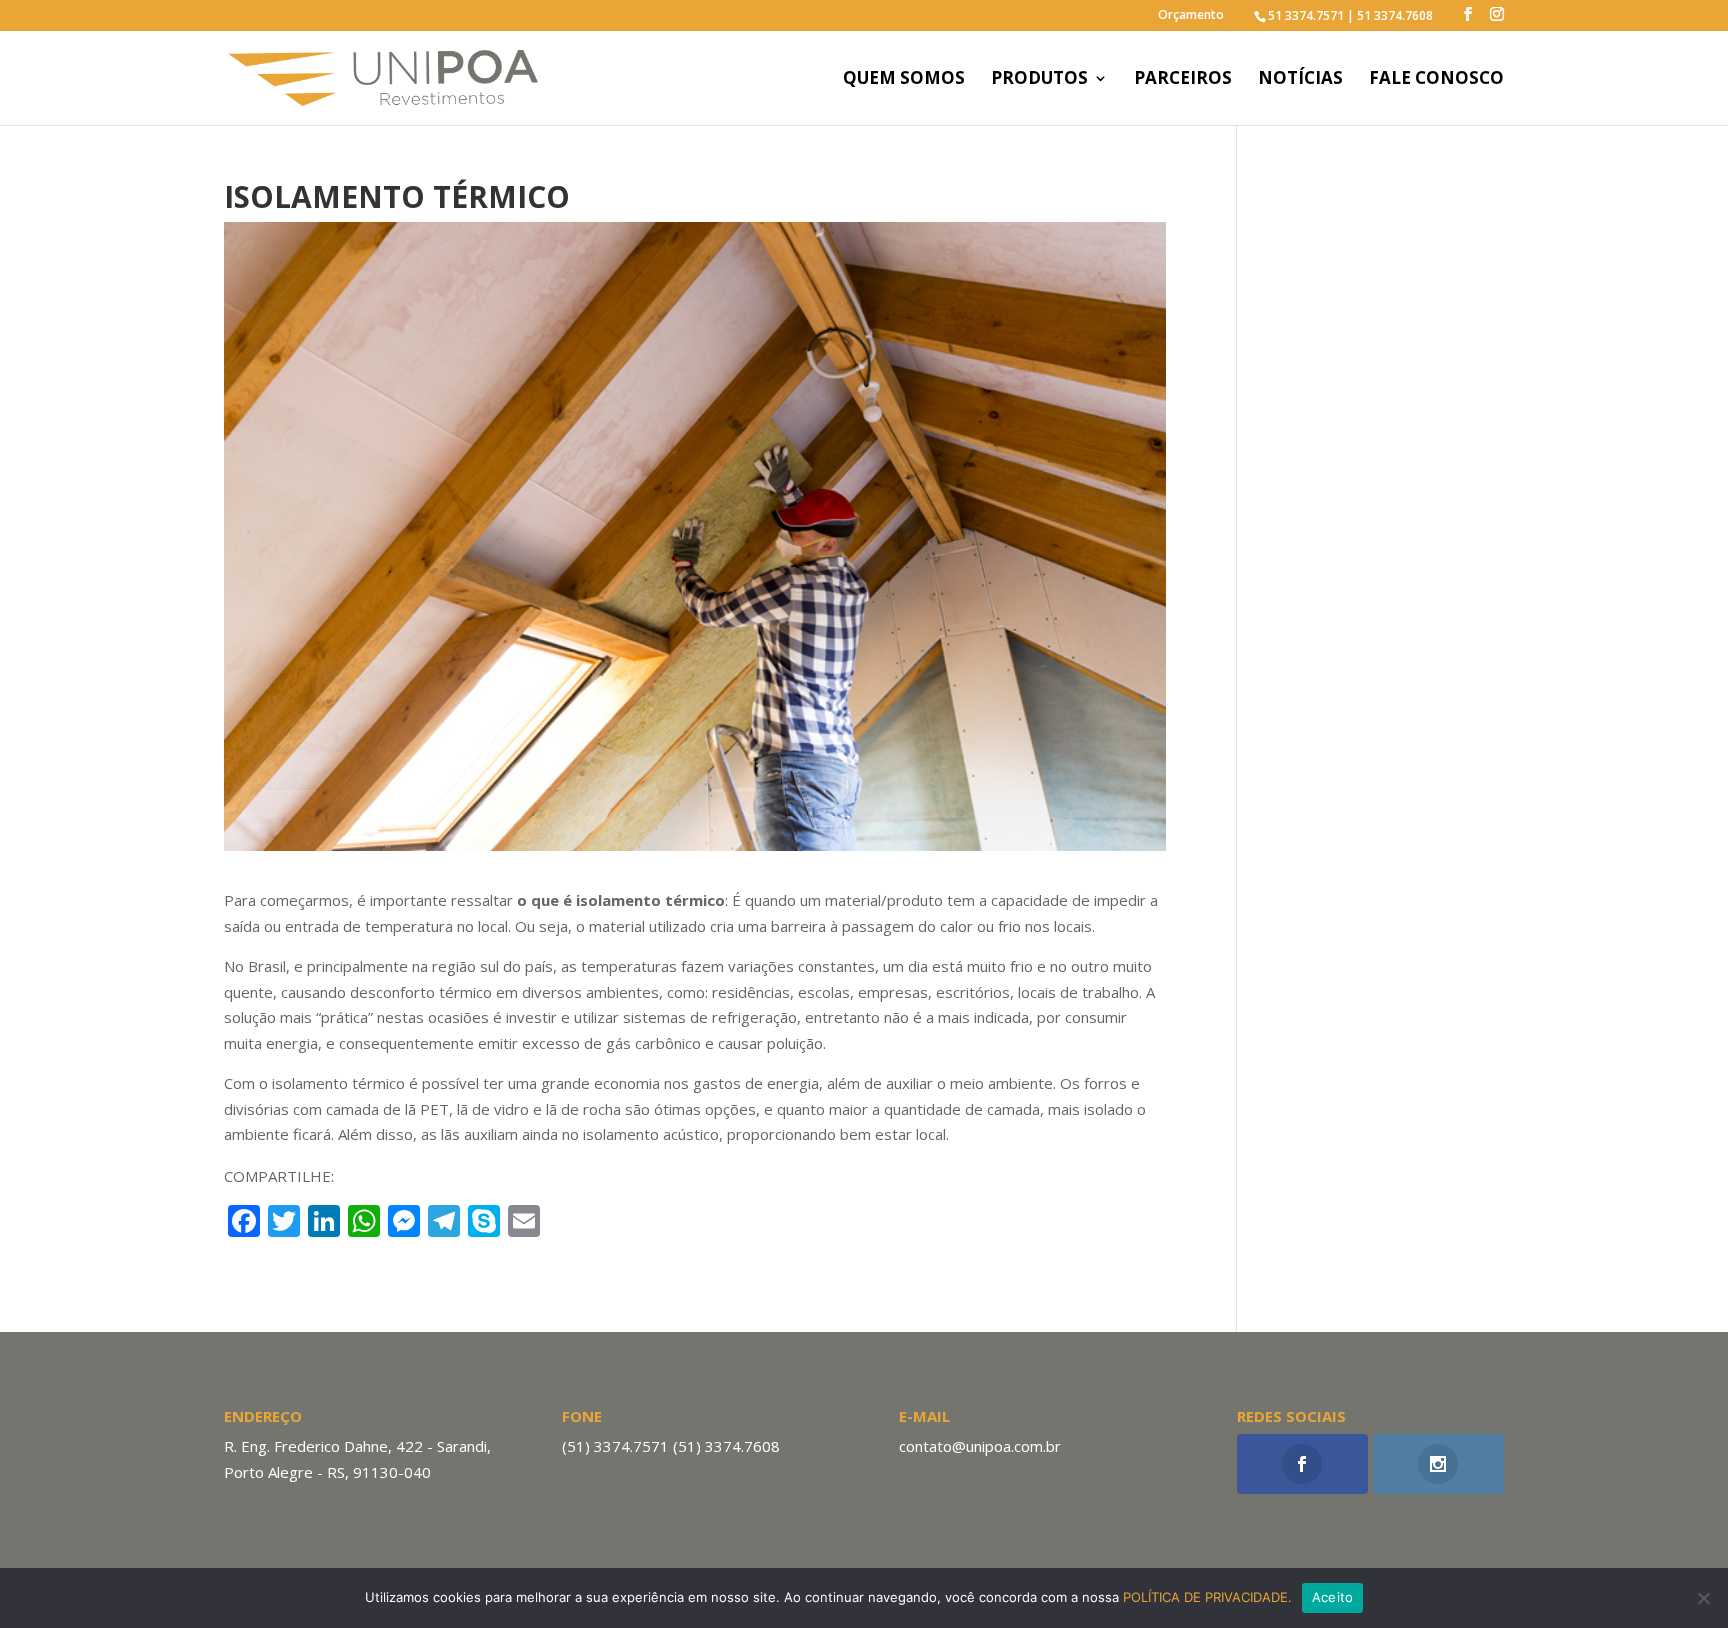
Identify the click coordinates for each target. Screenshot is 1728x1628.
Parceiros (1183, 80)
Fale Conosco (1436, 80)
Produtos (1039, 80)
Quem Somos (904, 80)
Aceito (1333, 1597)
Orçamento (1191, 16)
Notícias (1300, 80)
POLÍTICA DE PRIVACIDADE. (1207, 1597)
